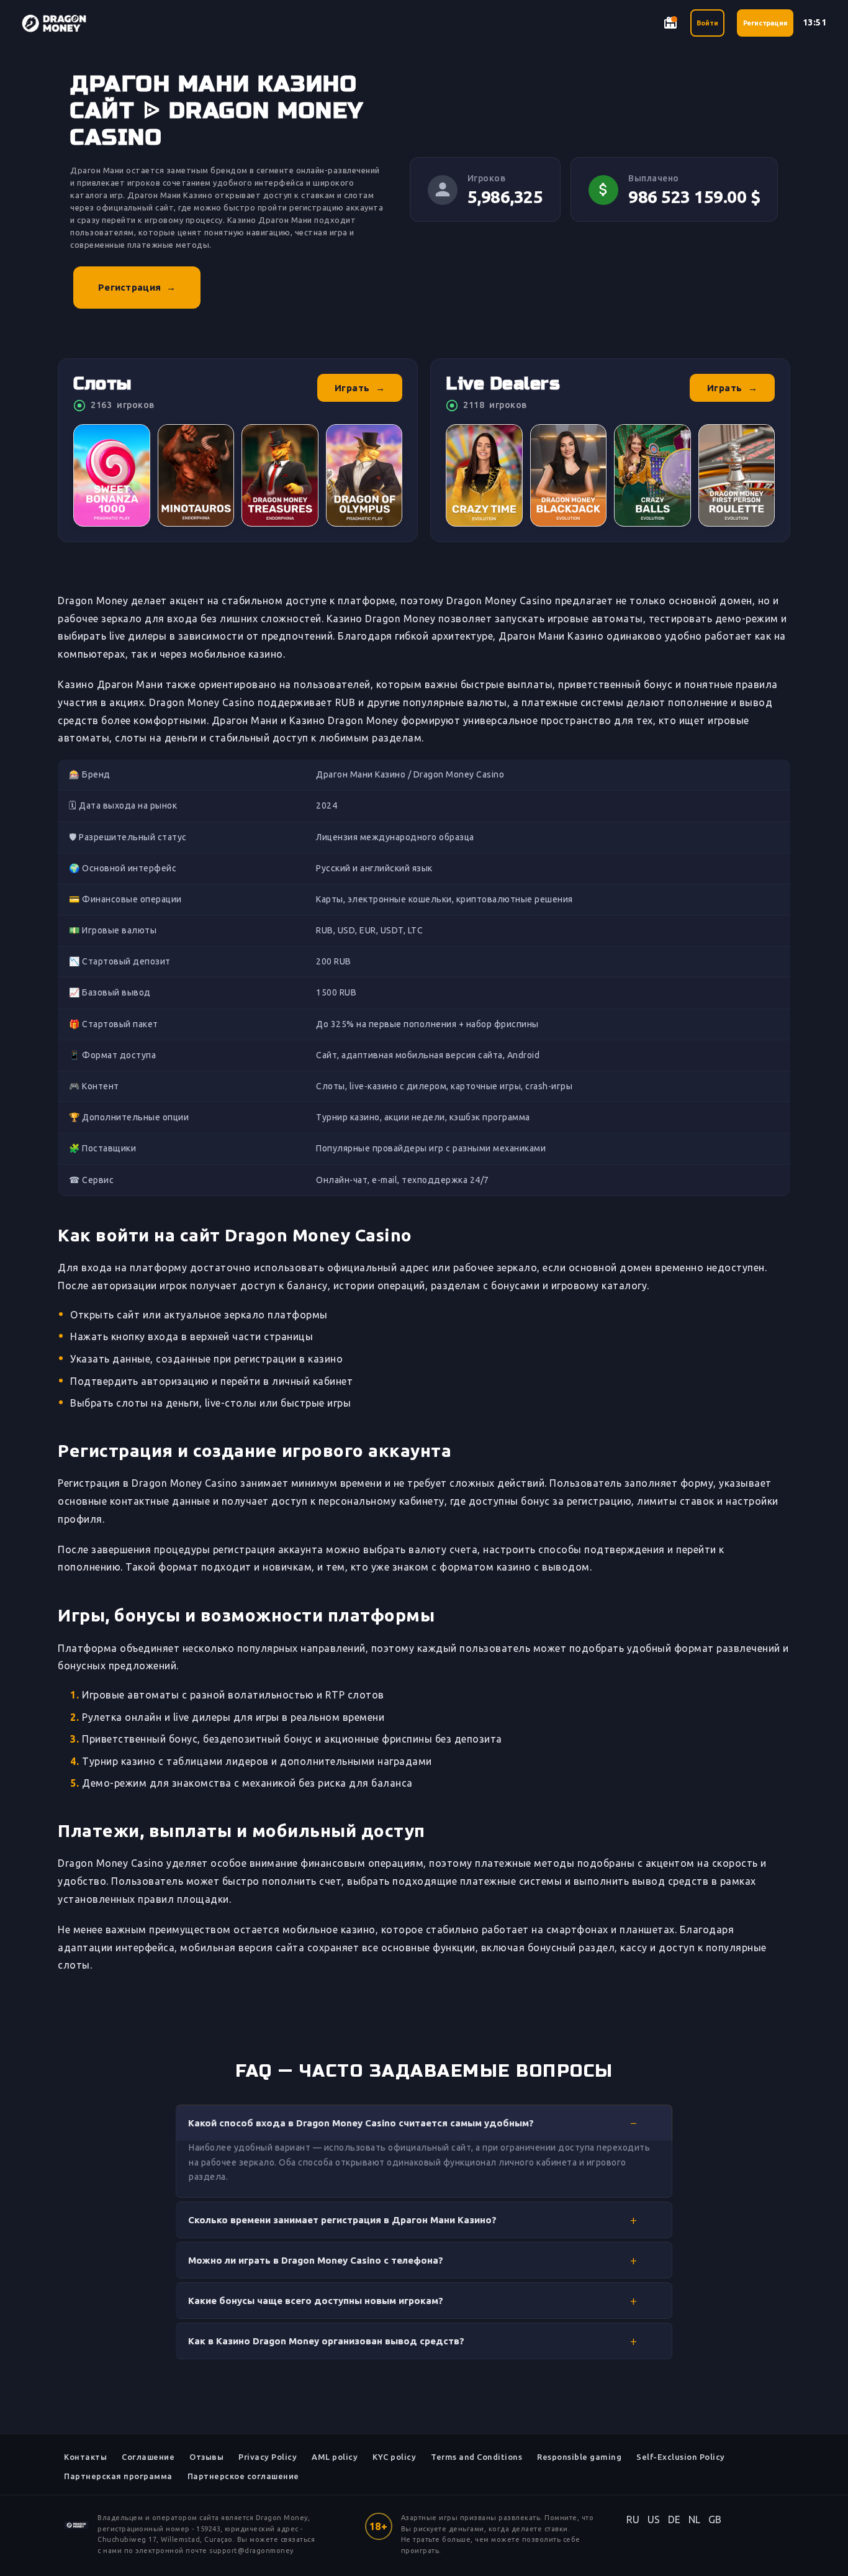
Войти (707, 23)
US (654, 2519)
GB (715, 2519)
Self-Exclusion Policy (681, 2457)
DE (674, 2519)
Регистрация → (137, 287)
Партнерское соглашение (243, 2476)
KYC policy (394, 2457)
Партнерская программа (118, 2476)
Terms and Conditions (476, 2457)
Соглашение (148, 2457)
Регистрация (765, 23)
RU (633, 2519)
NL (695, 2519)
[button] (424, 2123)
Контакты (85, 2457)
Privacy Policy (268, 2457)
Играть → (360, 388)
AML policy (335, 2457)
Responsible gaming (579, 2457)
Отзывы (206, 2457)
